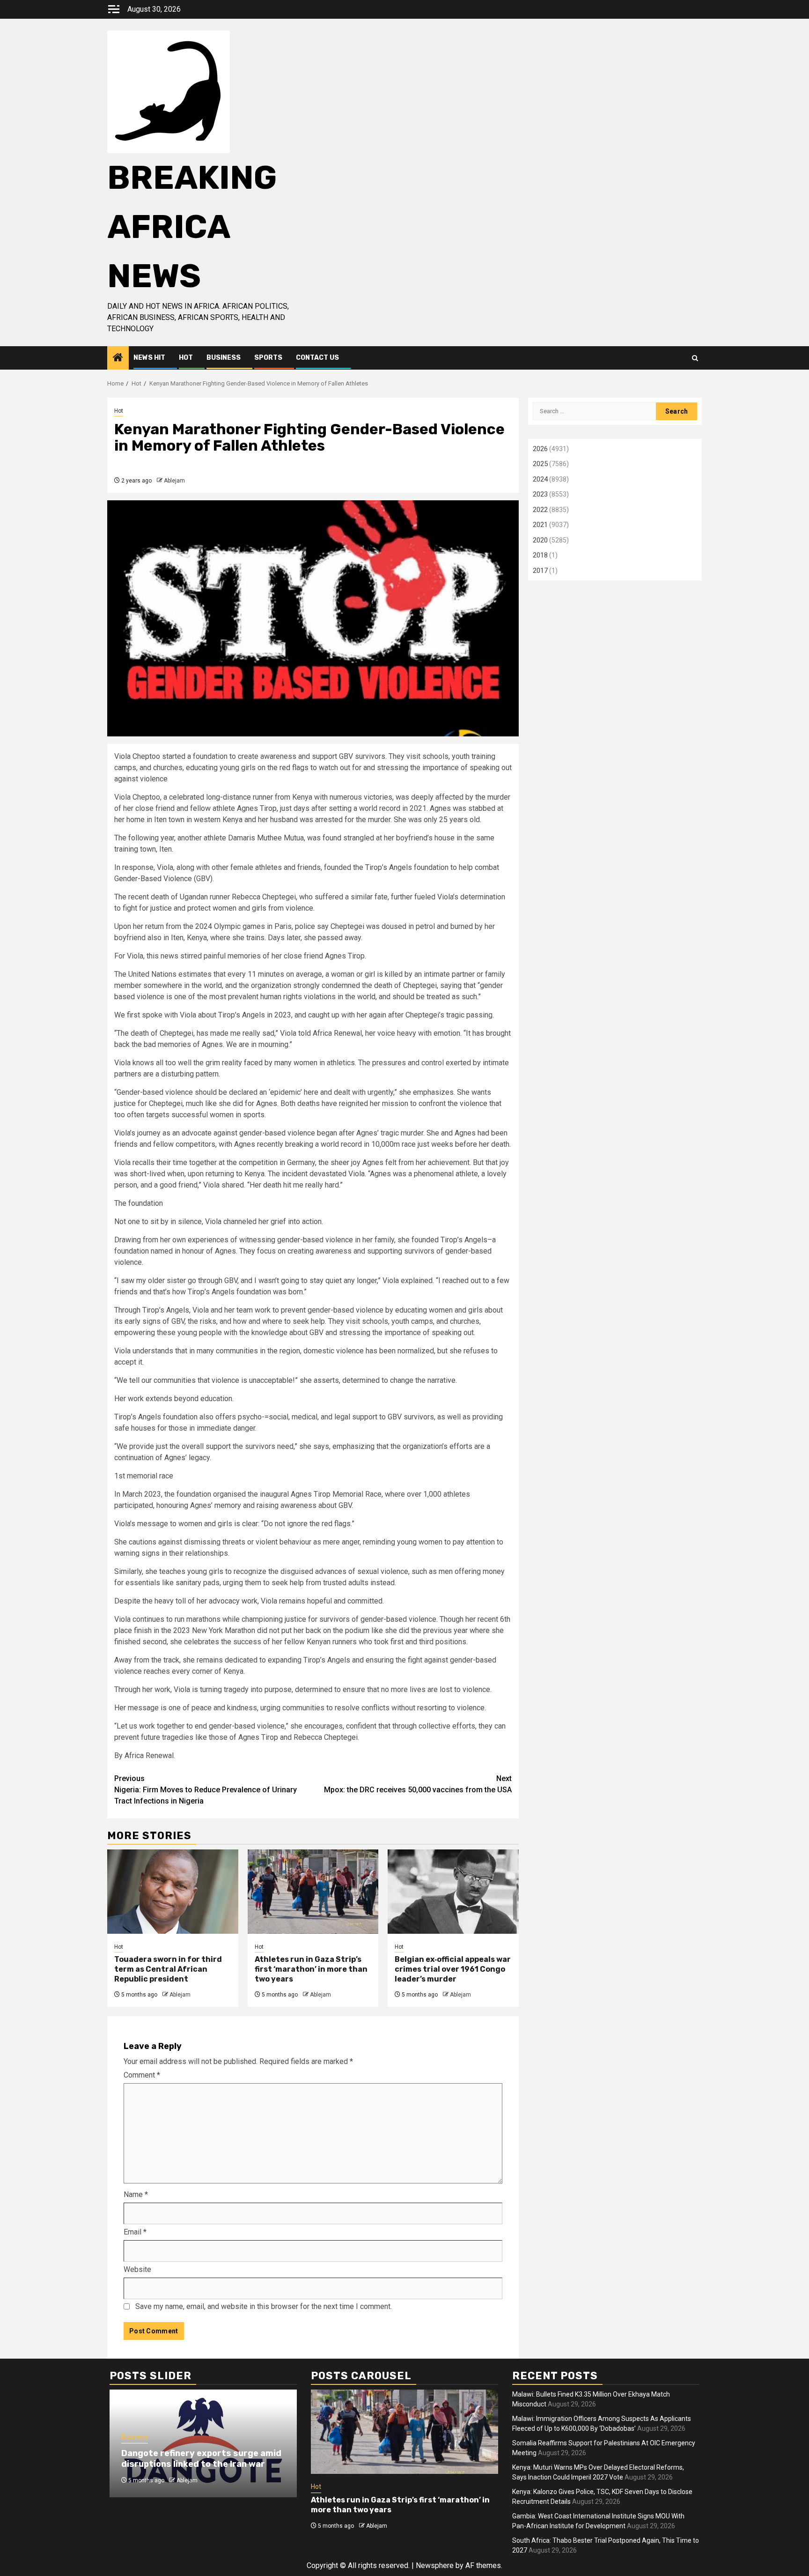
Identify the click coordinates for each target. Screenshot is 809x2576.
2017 (540, 571)
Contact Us (317, 358)
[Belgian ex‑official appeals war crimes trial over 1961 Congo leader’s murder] (453, 1892)
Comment (142, 2075)
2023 (540, 494)
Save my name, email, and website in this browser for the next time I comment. (264, 2306)
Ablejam (174, 481)
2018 (540, 555)
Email (135, 2232)
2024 (540, 479)
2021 (540, 525)
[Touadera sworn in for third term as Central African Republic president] (173, 1892)
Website (137, 2269)
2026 (540, 449)
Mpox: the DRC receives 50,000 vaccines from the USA (418, 1784)
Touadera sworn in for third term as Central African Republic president (168, 1969)
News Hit (149, 358)
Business (224, 358)
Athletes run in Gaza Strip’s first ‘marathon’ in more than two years (311, 1969)
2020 (540, 540)
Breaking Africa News (192, 227)
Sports (268, 358)
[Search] (695, 358)
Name (136, 2194)
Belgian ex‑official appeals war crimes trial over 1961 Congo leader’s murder (453, 1969)
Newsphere (435, 2565)
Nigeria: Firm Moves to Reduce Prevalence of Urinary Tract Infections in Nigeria (206, 1790)
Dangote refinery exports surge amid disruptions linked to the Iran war (201, 2459)
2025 (540, 464)
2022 (540, 510)
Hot (186, 358)
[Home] (118, 358)
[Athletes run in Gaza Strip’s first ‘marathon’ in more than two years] (313, 1892)
